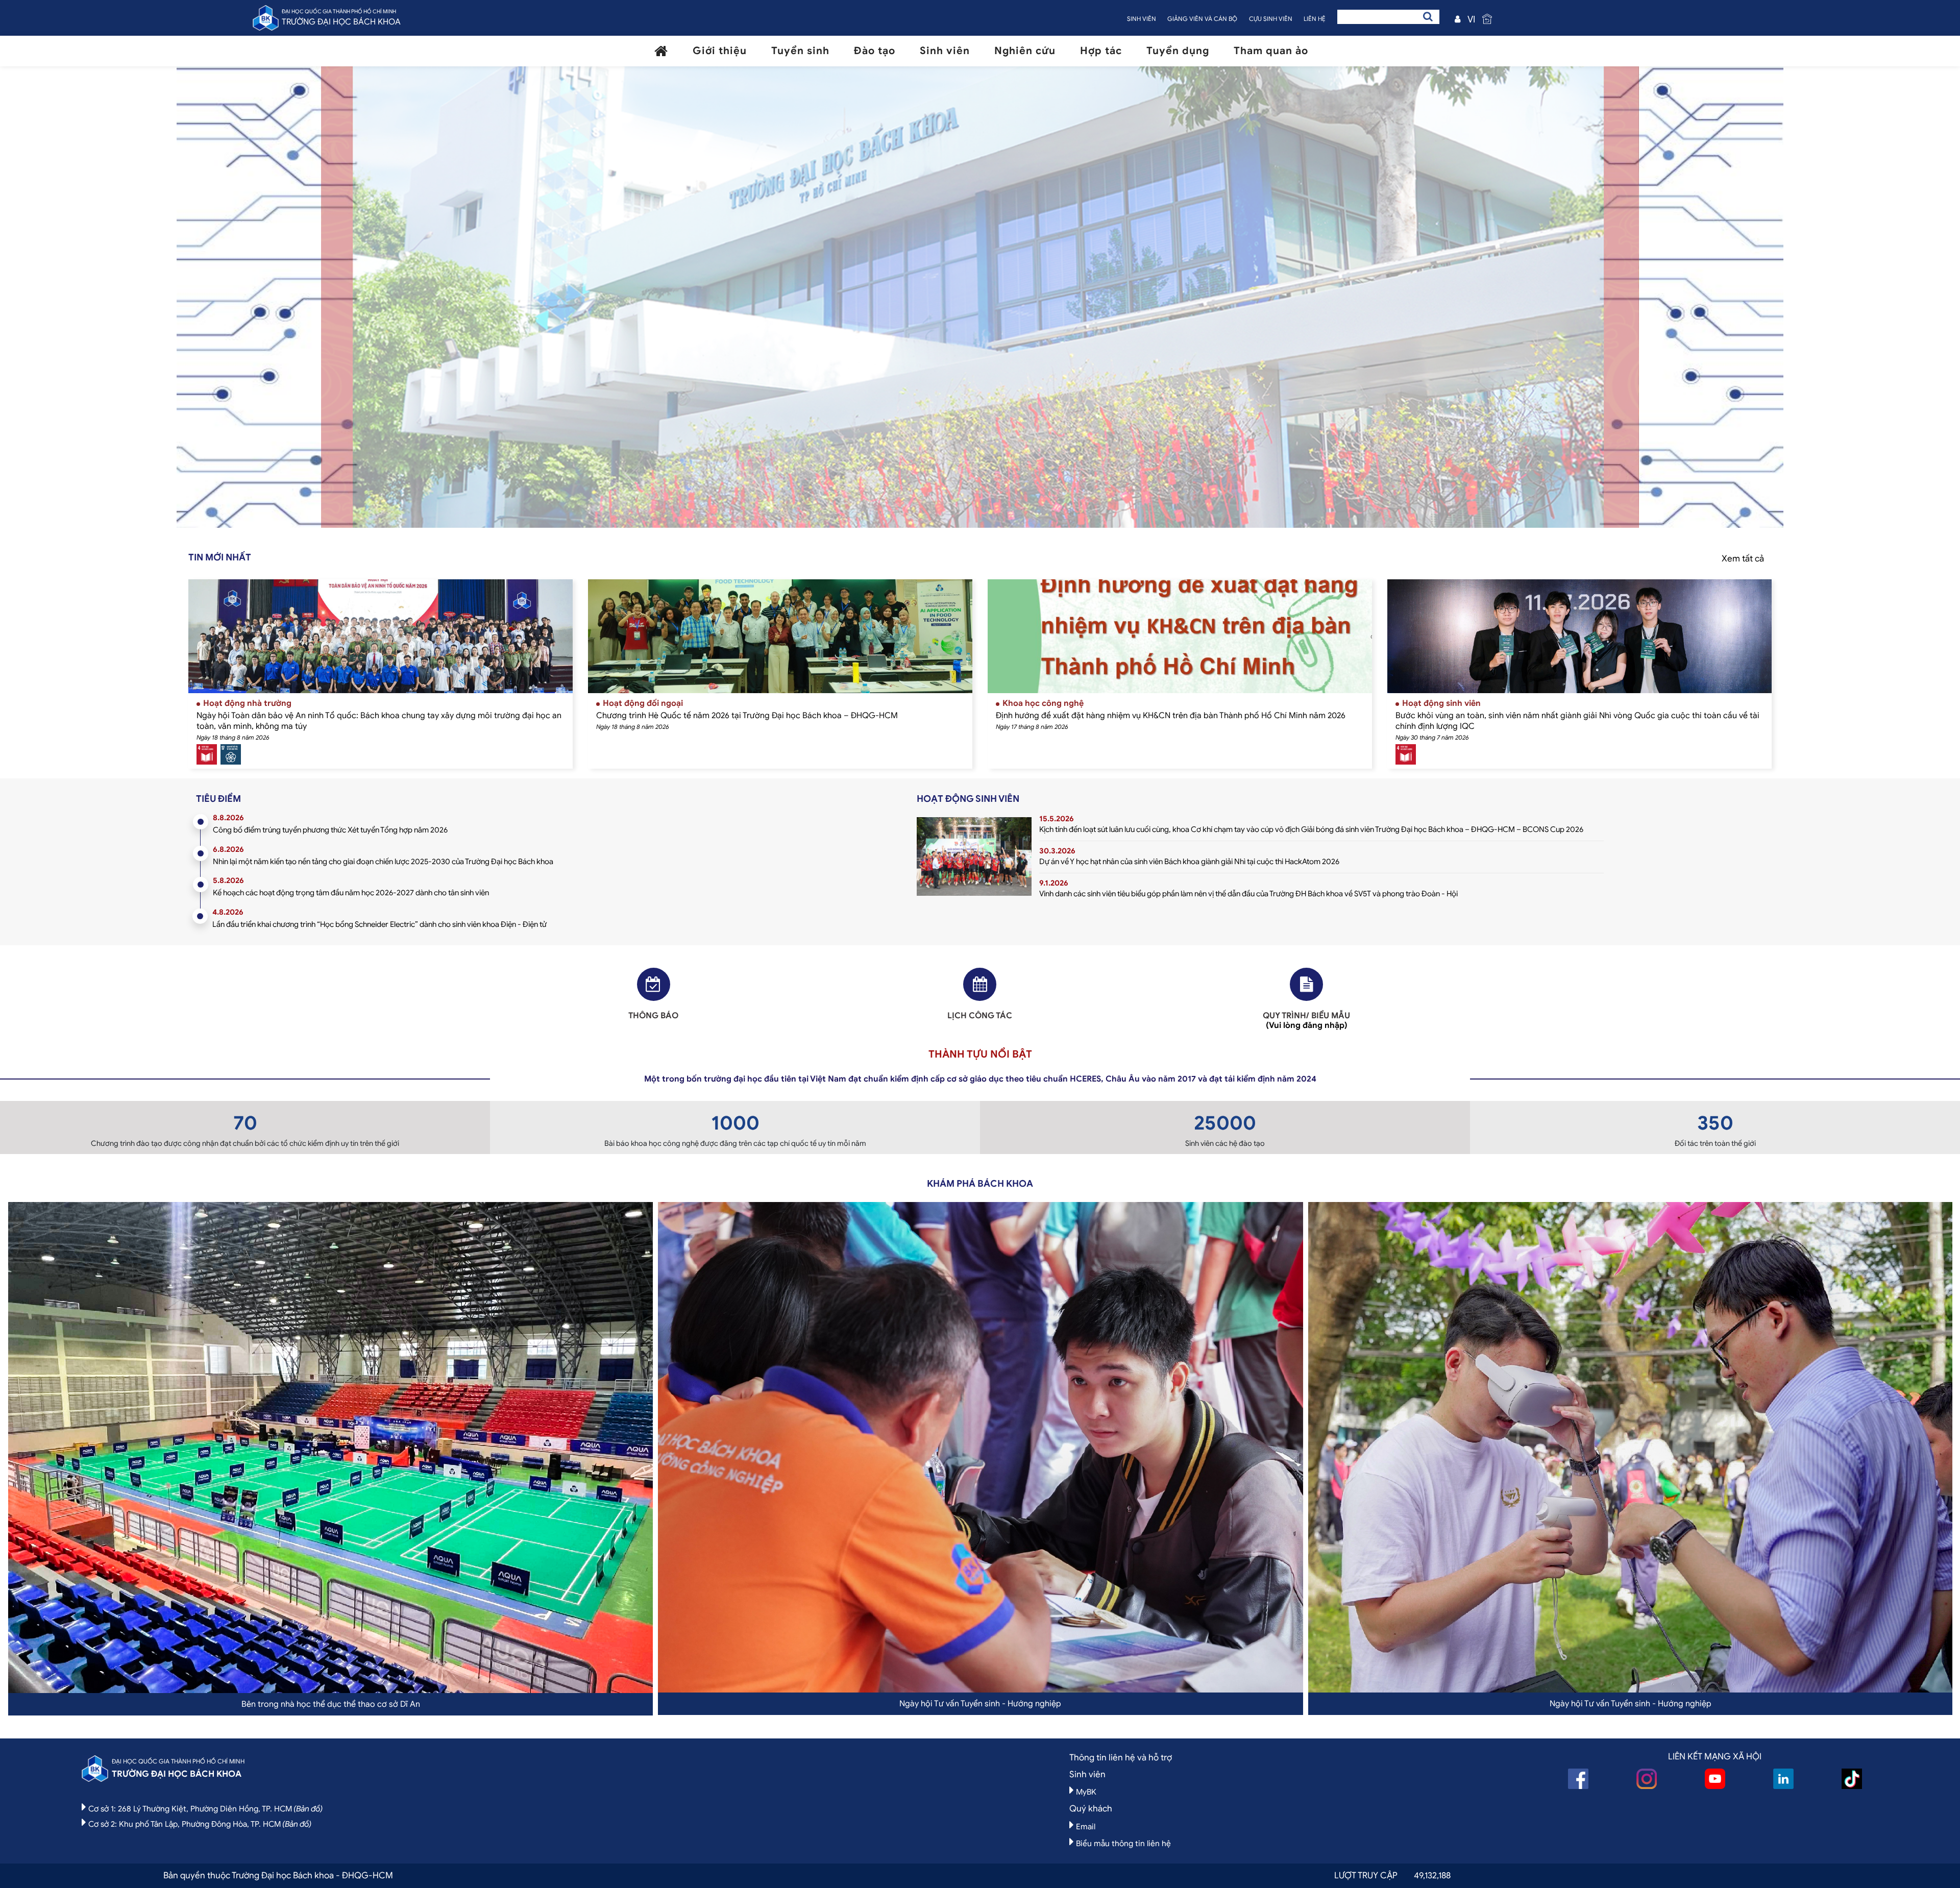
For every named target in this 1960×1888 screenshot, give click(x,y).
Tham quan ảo (1271, 51)
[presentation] (398, 302)
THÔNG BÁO (653, 1016)
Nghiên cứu (1025, 51)
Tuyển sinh (800, 51)
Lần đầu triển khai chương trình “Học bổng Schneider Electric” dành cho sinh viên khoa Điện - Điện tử (379, 924)
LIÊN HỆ (1315, 19)
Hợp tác (1101, 51)
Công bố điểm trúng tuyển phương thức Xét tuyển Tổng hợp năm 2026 (330, 830)
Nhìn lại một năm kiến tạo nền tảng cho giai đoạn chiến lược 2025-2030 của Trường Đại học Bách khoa (383, 862)
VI (1471, 19)
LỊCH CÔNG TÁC (980, 1016)
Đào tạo (875, 51)
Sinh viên (945, 51)
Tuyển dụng (1178, 51)
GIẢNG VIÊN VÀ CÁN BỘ (1202, 19)
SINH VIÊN (1142, 19)
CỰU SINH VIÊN (1271, 19)
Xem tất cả (1743, 559)
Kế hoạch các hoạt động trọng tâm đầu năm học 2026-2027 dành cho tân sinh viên (351, 893)
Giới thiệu (720, 51)
